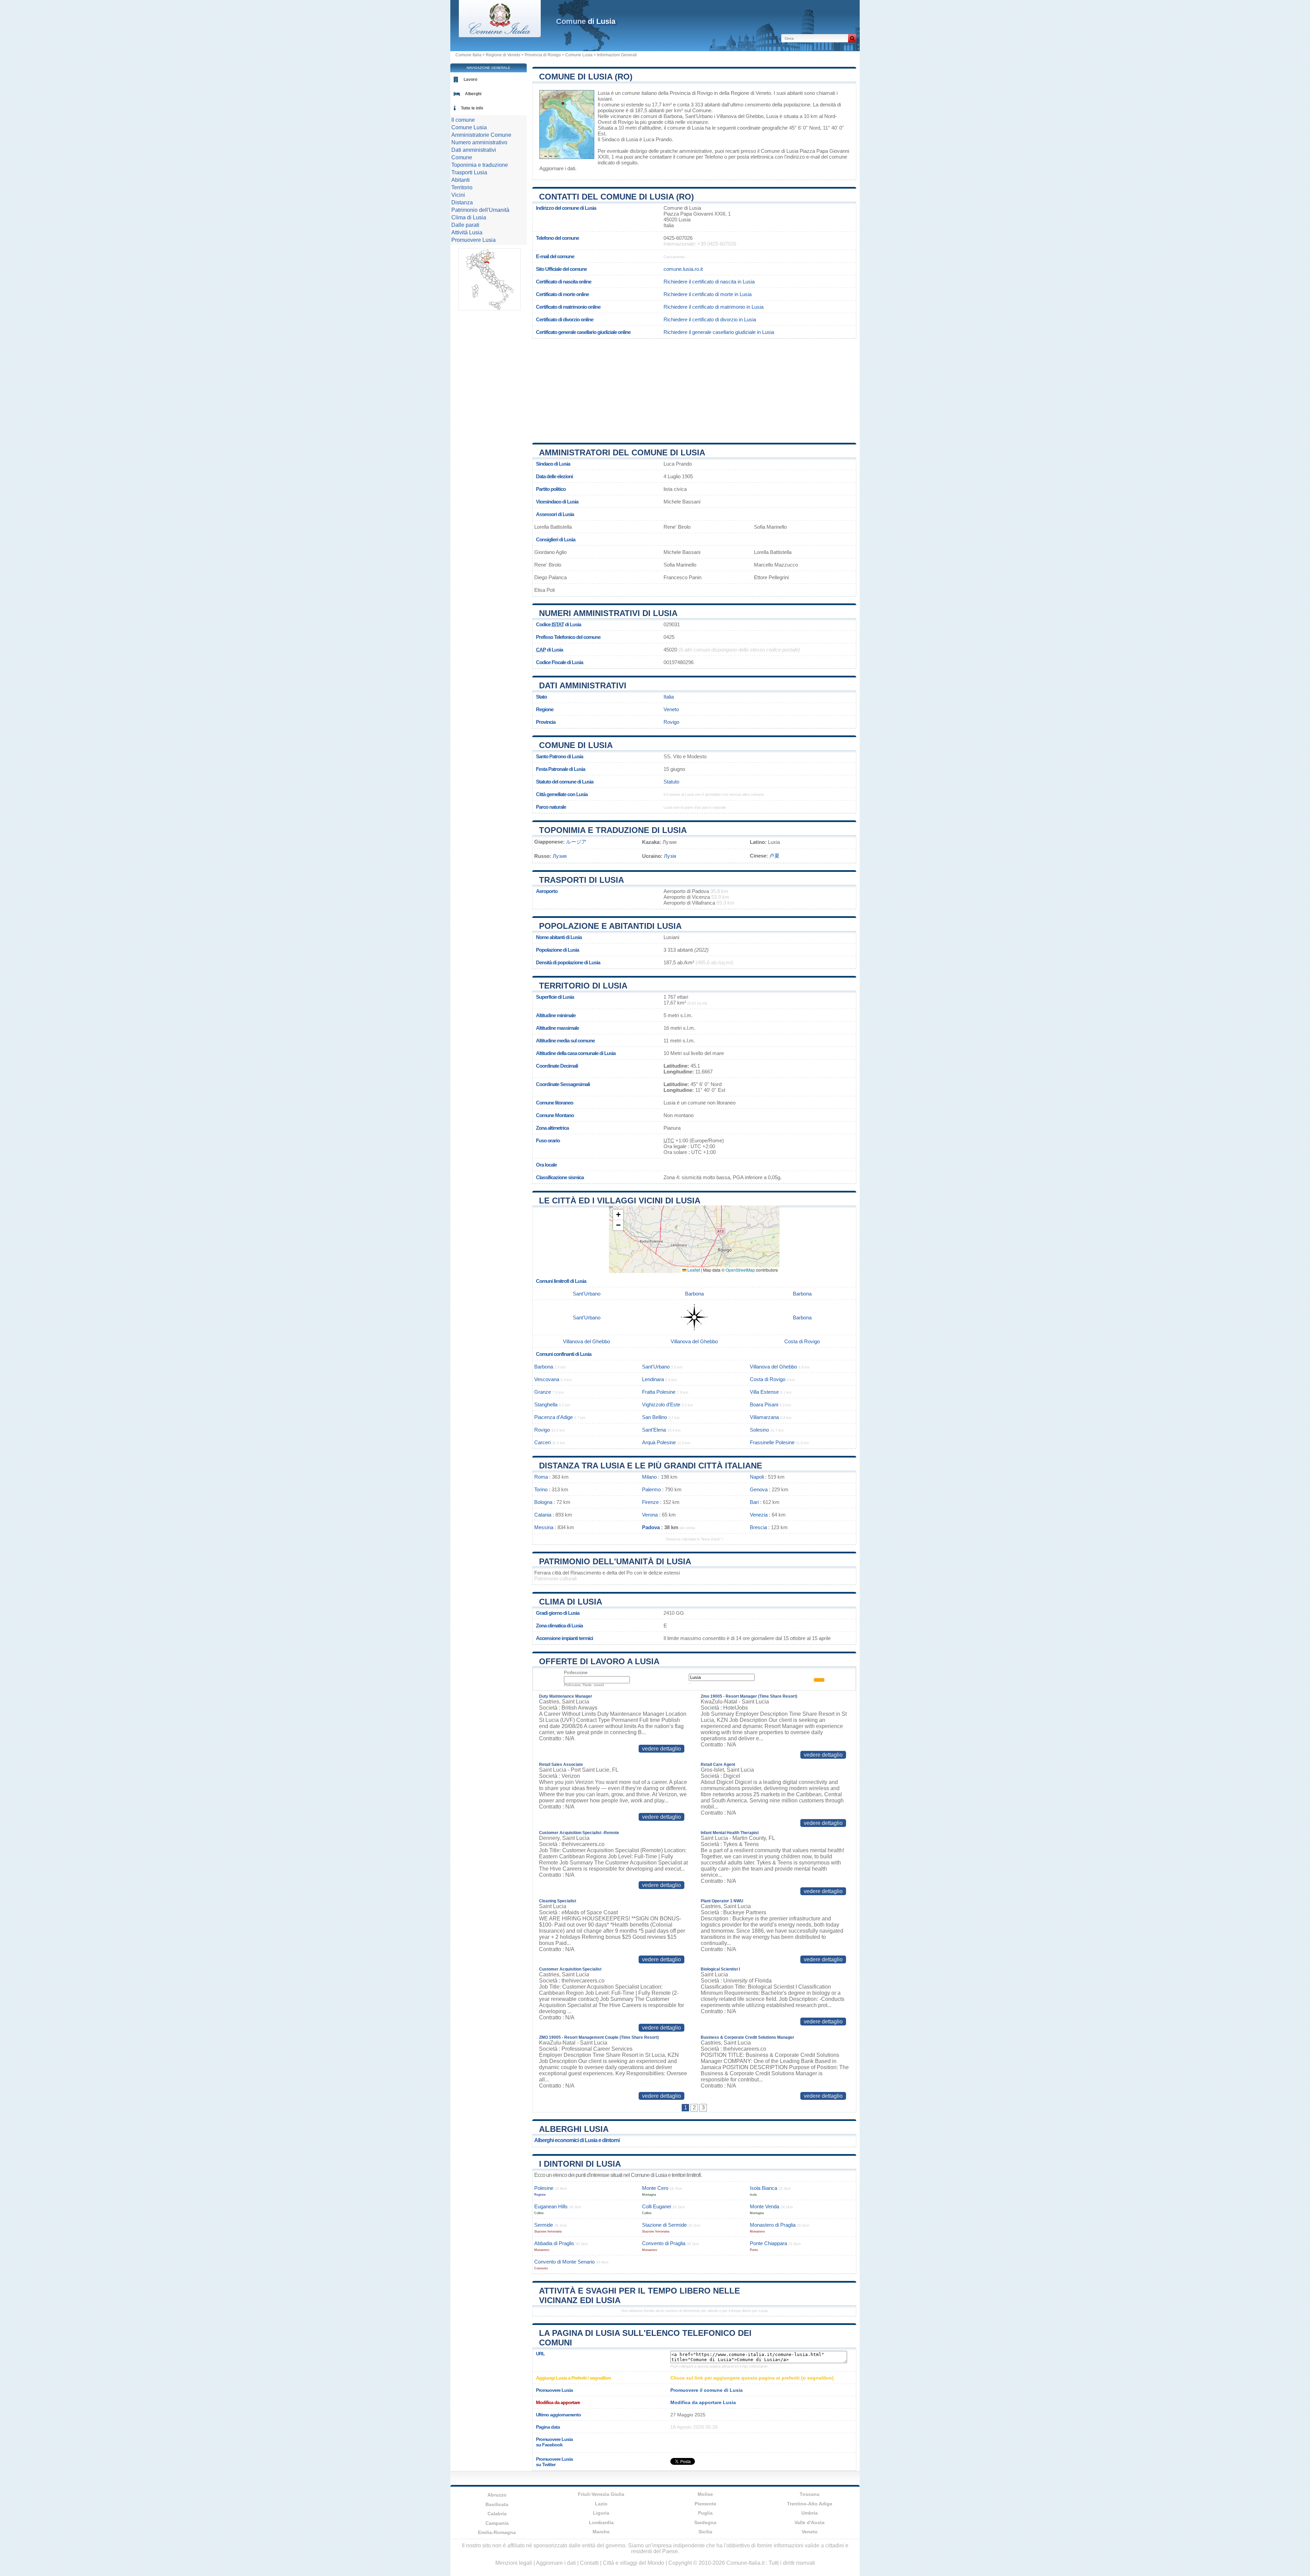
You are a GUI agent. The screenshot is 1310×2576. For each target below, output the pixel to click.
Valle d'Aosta (810, 2522)
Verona (650, 1515)
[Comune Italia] (500, 35)
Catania (543, 1515)
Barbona (673, 116)
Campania (497, 2523)
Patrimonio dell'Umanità (480, 210)
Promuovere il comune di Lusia (707, 2390)
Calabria (497, 2514)
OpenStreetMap (740, 1270)
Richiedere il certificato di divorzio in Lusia (710, 319)
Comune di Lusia (576, 745)
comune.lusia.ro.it (683, 269)
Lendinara (653, 1379)
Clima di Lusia (571, 1602)
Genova (759, 1489)
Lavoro (470, 79)
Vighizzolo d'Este (661, 1404)
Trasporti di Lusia (581, 880)
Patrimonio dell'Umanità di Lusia (615, 1561)
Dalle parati (465, 225)
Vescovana (547, 1379)
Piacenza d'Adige (554, 1417)
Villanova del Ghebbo (740, 116)
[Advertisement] (694, 388)
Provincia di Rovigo (543, 55)
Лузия (560, 856)
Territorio (462, 187)
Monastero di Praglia (773, 2225)
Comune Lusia (579, 55)
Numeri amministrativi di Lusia (608, 613)
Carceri (542, 1442)
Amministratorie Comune (481, 135)
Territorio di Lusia (583, 986)
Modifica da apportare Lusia (703, 2402)
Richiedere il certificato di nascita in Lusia (709, 282)
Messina (544, 1527)
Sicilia (705, 2532)
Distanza (462, 202)
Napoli (757, 1477)
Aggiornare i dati (557, 168)
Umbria (810, 2513)
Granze (543, 1392)
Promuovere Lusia (474, 240)
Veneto (671, 709)
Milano (649, 1477)
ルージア (576, 842)
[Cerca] (852, 38)
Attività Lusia (467, 232)
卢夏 (774, 856)
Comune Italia (468, 55)
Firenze (650, 1502)
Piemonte (705, 2504)
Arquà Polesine (659, 1442)
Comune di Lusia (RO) (586, 77)
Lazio (601, 2504)
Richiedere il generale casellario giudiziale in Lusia (719, 332)
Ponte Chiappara (768, 2243)
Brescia (758, 1527)
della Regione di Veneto (745, 93)
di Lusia (586, 21)
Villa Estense (764, 1392)
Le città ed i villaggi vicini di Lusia (620, 1201)
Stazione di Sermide (664, 2225)
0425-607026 (678, 238)
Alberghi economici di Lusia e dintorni (577, 2140)
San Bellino (654, 1417)
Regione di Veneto (503, 55)
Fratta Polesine (659, 1392)
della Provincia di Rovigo (685, 93)
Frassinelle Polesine (772, 1442)
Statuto (671, 782)
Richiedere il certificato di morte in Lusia (708, 294)
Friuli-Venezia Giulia (601, 2494)
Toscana (810, 2494)
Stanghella (546, 1404)
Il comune (463, 120)
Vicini (458, 195)
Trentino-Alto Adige (810, 2504)
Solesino (759, 1430)
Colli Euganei (657, 2206)
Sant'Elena (654, 1430)
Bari (754, 1502)
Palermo (651, 1489)
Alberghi (473, 94)
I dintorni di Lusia (580, 2164)
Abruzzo (497, 2495)
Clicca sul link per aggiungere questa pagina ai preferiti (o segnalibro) (752, 2378)
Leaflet (693, 1270)
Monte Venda (765, 2206)
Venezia (759, 1515)
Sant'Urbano (699, 116)
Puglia (705, 2513)
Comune (462, 157)
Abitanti (461, 180)
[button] (618, 1215)
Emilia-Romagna (497, 2532)
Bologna (543, 1502)
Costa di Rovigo (802, 1341)
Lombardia (601, 2522)
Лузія (670, 856)
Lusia (604, 93)
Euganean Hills (551, 2206)
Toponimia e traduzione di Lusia (613, 830)
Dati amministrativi (583, 685)
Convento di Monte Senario (564, 2262)
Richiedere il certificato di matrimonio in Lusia (714, 307)
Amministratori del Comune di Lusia (622, 452)
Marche (601, 2532)
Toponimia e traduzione (480, 165)
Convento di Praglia (664, 2243)
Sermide (544, 2225)
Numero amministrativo (479, 142)
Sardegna (705, 2522)
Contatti (589, 2563)
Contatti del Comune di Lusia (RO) (616, 197)
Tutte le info (472, 108)
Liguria (601, 2513)
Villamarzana (764, 1417)
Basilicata (497, 2504)
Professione (576, 1673)
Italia (669, 697)
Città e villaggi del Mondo (634, 2563)
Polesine (544, 2188)
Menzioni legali (514, 2563)
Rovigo (626, 122)
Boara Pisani (764, 1404)
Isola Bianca (763, 2188)
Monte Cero (655, 2188)
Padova (651, 1527)
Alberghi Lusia (574, 2129)
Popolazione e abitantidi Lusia (610, 926)
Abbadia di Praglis (554, 2243)
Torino (541, 1489)
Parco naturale (551, 807)
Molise (705, 2494)
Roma (541, 1477)
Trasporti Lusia (469, 172)
